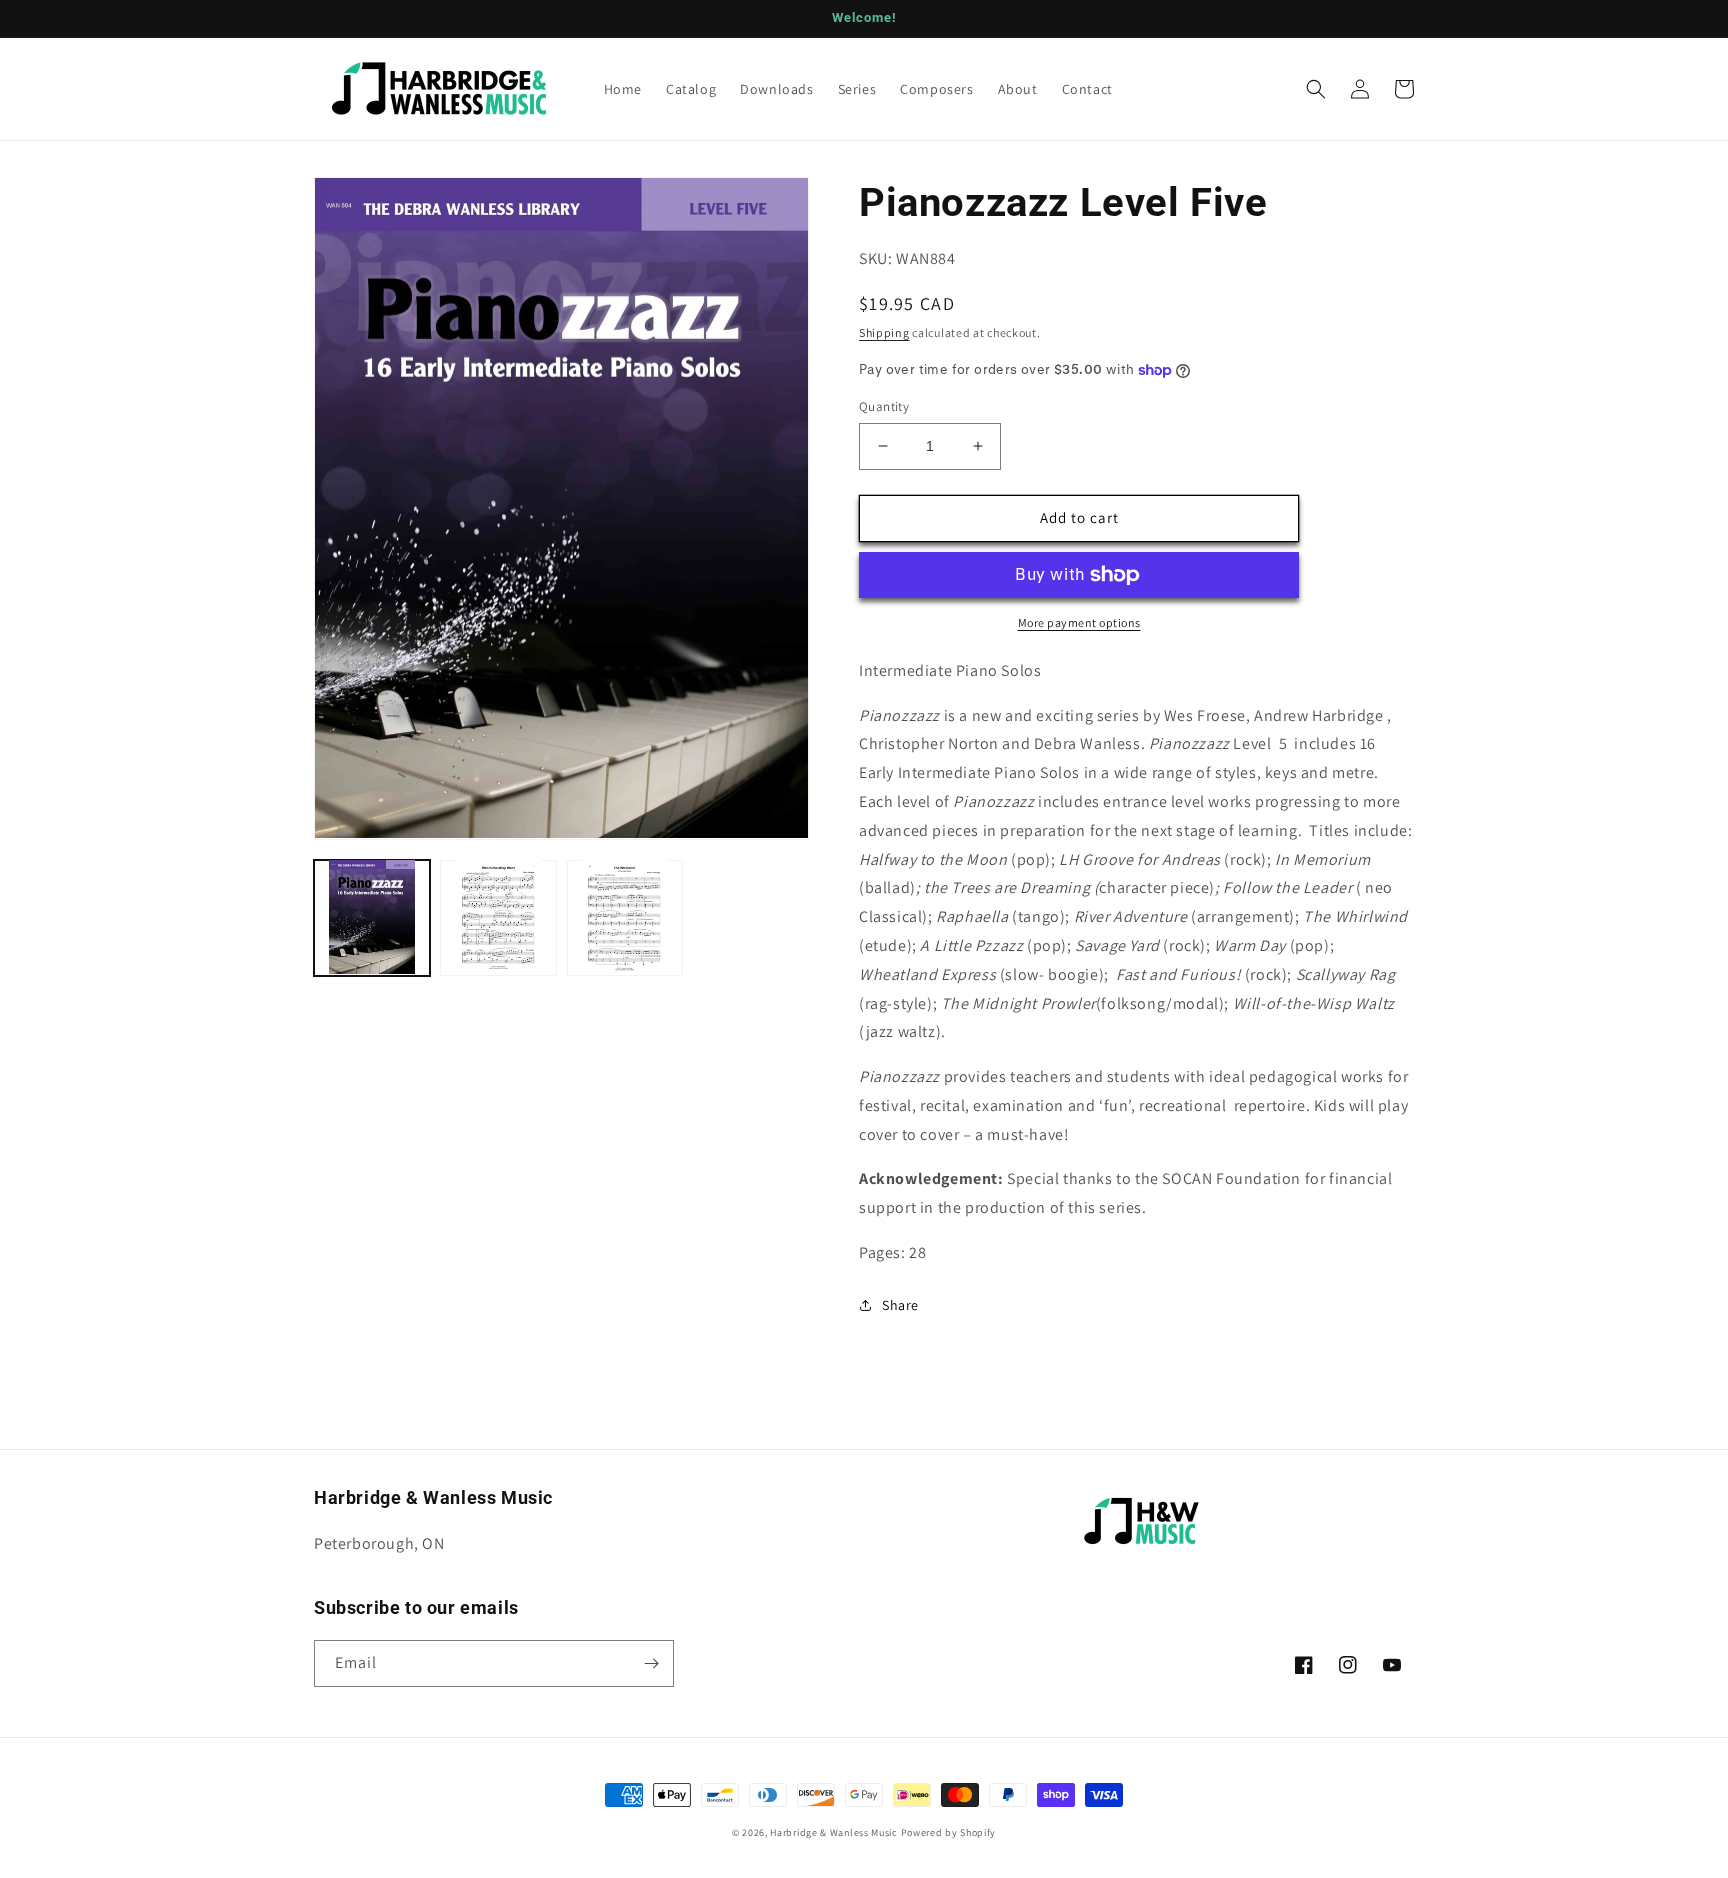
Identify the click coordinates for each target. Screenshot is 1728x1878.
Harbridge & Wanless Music (834, 1832)
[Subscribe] (651, 1663)
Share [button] (900, 1305)
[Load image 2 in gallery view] (498, 917)
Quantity (884, 406)
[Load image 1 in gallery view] (372, 917)
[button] (1316, 89)
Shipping (884, 332)
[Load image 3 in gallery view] (625, 917)
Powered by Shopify (949, 1832)
